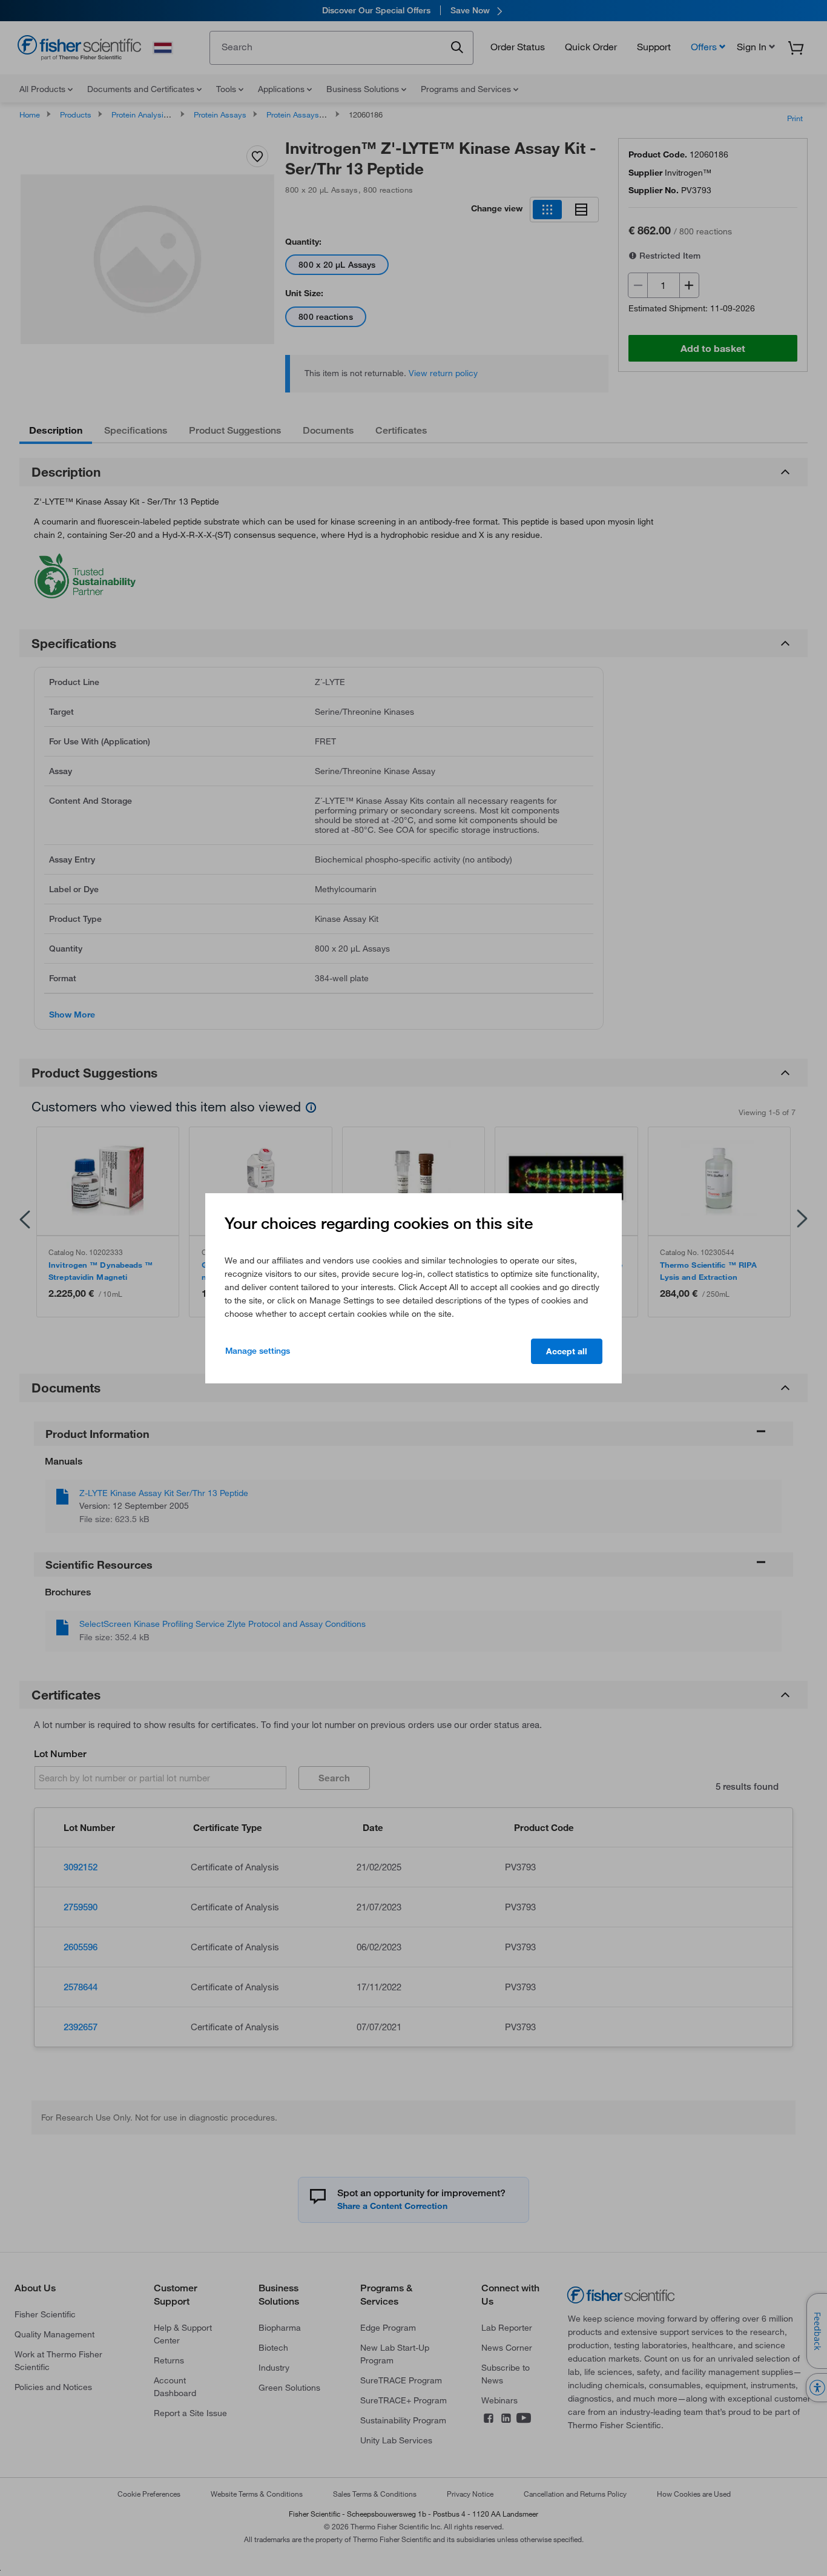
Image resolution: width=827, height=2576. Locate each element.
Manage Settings (258, 1351)
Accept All (567, 1351)
